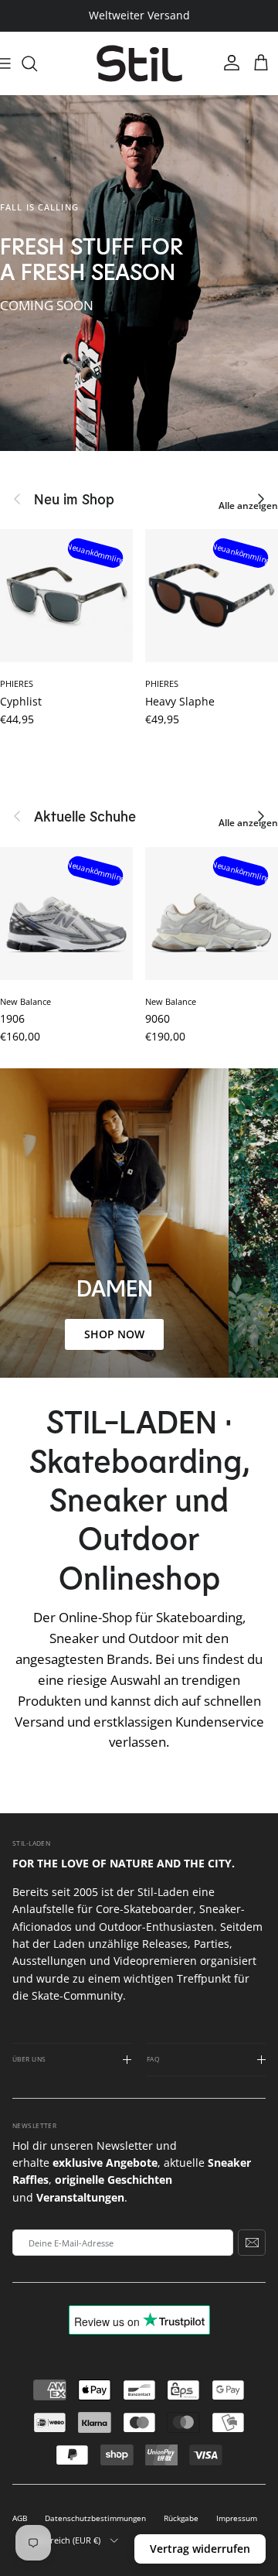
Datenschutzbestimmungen (95, 2518)
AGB (20, 2518)
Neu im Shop (74, 499)
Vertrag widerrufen (200, 2549)
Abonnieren (252, 2243)
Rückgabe (181, 2518)
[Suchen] (37, 63)
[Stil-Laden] (139, 64)
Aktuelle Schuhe (85, 816)
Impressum (237, 2518)
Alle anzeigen (248, 506)
